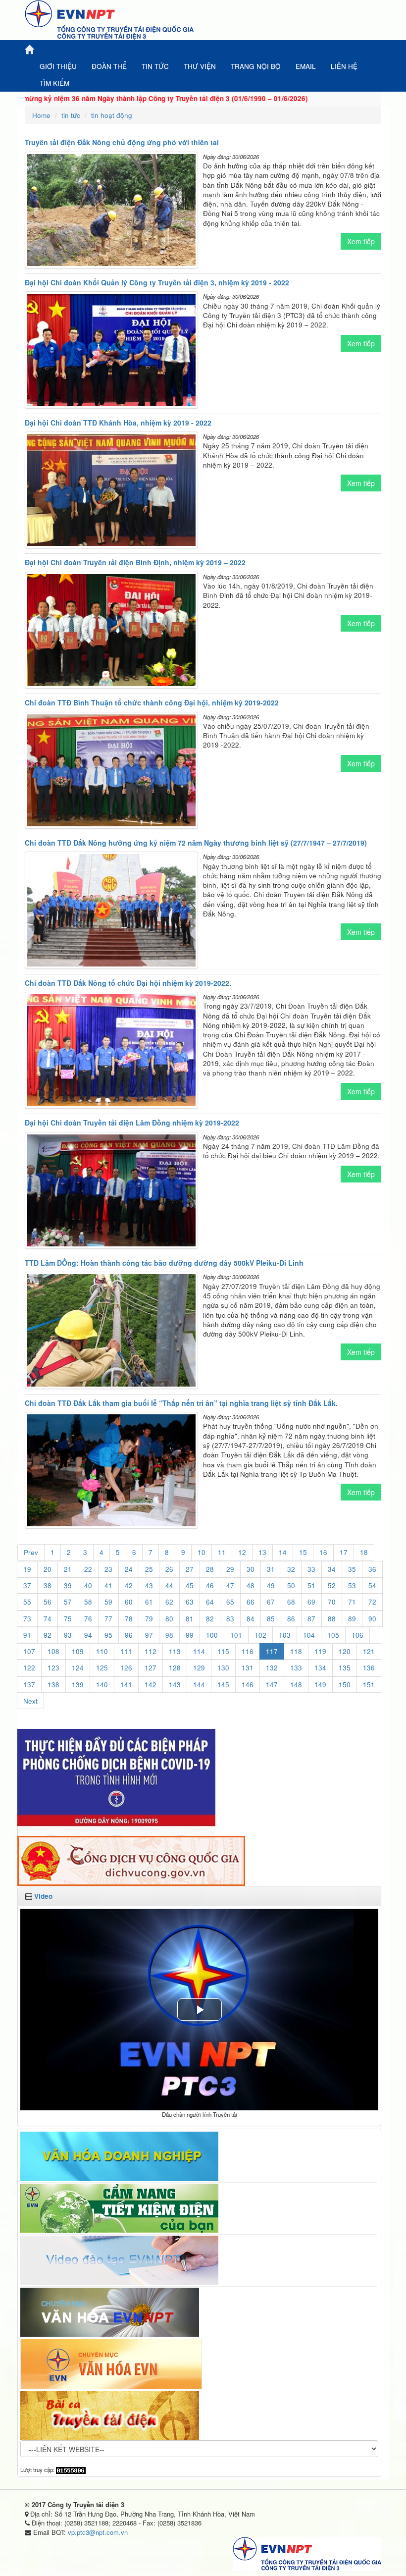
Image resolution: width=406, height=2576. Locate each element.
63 (190, 1602)
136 (369, 1668)
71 (352, 1602)
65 (230, 1602)
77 (108, 1619)
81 (190, 1619)
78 (129, 1619)
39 (68, 1585)
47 (230, 1585)
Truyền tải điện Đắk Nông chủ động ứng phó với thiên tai (122, 142)
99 (190, 1635)
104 (309, 1635)
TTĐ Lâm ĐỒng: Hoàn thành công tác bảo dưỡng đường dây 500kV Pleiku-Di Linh (164, 1263)
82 (210, 1619)
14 (283, 1552)
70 (332, 1602)
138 (53, 1685)
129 (199, 1668)
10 (202, 1552)
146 (248, 1685)
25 (149, 1569)
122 (29, 1668)
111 (126, 1651)
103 (285, 1635)
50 (291, 1585)
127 (151, 1668)
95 (108, 1635)
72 (372, 1602)
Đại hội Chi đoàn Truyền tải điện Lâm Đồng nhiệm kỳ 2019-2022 (132, 1123)
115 (223, 1651)
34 (332, 1569)
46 (210, 1585)
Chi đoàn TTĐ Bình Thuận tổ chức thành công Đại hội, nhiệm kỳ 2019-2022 (152, 702)
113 (175, 1651)
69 (311, 1602)
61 (149, 1602)
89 (352, 1619)
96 (129, 1635)
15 (303, 1552)
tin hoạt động (112, 115)
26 (169, 1569)
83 (230, 1619)
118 (296, 1651)
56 (48, 1602)
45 (190, 1585)
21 (68, 1569)
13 (262, 1552)
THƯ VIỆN (200, 66)
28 (210, 1569)
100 (212, 1635)
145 (223, 1685)
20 (48, 1569)
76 (88, 1619)
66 (251, 1602)
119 (320, 1651)
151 (369, 1685)
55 (27, 1602)
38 (48, 1585)
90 (372, 1619)
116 (248, 1651)
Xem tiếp (361, 241)
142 (151, 1685)
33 (311, 1569)
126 (126, 1668)
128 (175, 1668)
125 (102, 1668)
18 (364, 1552)
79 (149, 1619)
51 (311, 1585)
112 (151, 1651)
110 (102, 1651)
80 (169, 1619)
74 (48, 1619)
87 (311, 1619)
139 (78, 1685)
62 (169, 1602)
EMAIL (306, 66)
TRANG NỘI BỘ (256, 66)
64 (210, 1602)
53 (352, 1585)
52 (332, 1585)
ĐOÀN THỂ (109, 66)
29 (230, 1569)
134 (320, 1668)
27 (190, 1569)
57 (68, 1602)
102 (260, 1635)
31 (271, 1569)
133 (296, 1668)
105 (333, 1635)
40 (88, 1585)
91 (27, 1635)
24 (129, 1569)
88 (332, 1619)
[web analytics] (71, 2469)
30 (251, 1569)
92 (48, 1635)
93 (68, 1635)
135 (345, 1668)
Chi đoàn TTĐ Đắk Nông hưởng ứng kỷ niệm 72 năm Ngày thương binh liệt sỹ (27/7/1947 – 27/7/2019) (196, 843)
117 (272, 1651)
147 (272, 1685)
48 (251, 1585)
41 (108, 1585)
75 (68, 1619)
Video (43, 1896)
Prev (31, 1552)
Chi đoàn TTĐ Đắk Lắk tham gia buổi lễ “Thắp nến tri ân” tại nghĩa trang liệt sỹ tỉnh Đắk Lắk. (181, 1403)
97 (149, 1635)
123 (53, 1668)
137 (29, 1685)
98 (169, 1635)
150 (345, 1685)
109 (78, 1651)
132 (272, 1668)
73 (27, 1619)
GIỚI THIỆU (58, 66)
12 (242, 1552)
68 (291, 1602)
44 (169, 1585)
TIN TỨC (155, 66)
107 (29, 1651)
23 (108, 1569)
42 (129, 1585)
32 (291, 1569)
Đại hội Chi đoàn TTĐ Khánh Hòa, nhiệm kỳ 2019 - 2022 (118, 423)
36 (372, 1569)
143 (175, 1685)
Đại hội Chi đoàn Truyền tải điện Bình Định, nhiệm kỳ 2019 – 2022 (135, 562)
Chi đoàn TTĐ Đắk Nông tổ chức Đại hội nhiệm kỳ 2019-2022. (128, 983)
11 (222, 1552)
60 (129, 1602)
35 (352, 1569)
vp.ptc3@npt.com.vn (98, 2532)
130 (223, 1668)
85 (271, 1619)
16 (323, 1552)
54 (372, 1585)
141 (126, 1685)
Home (41, 115)
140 (102, 1685)
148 (296, 1685)
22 (88, 1569)
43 (149, 1585)
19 (27, 1569)
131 (248, 1668)
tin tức (71, 115)
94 (88, 1635)
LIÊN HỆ (344, 66)
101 (236, 1635)
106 (357, 1635)
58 (88, 1602)
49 (271, 1585)
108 (53, 1651)
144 (199, 1685)
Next (30, 1701)
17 (344, 1552)
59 (108, 1602)
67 (271, 1602)
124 (78, 1668)
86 (291, 1619)
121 (369, 1651)
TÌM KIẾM (54, 83)
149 (320, 1685)
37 (27, 1585)
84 (251, 1619)
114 (199, 1651)
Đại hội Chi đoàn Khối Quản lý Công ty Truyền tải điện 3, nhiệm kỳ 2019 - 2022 (157, 282)
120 (345, 1651)
